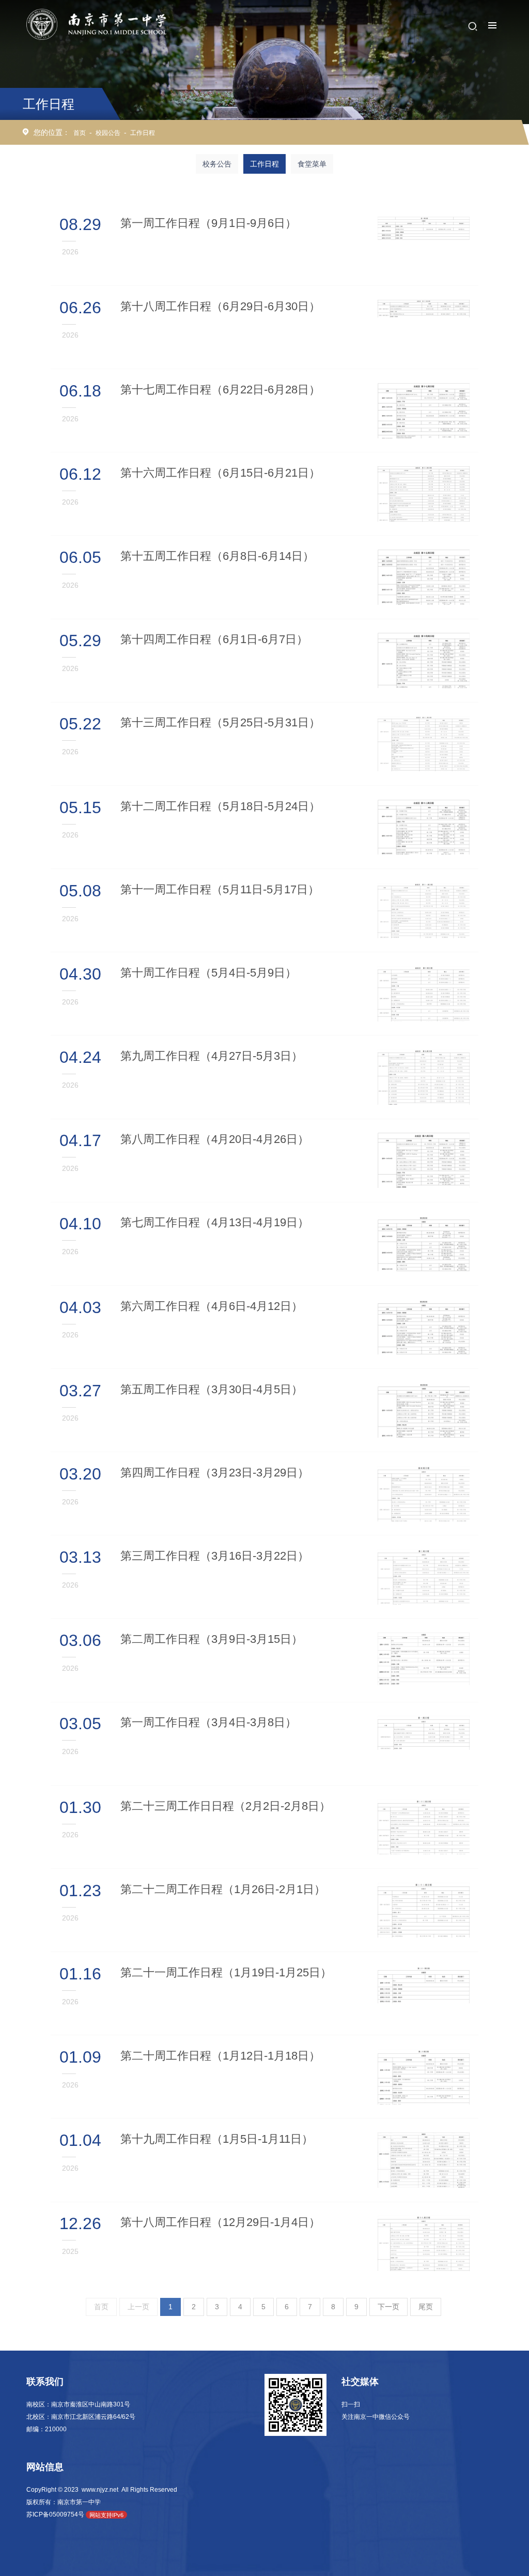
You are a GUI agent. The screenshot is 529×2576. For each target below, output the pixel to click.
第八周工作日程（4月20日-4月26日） (215, 1139)
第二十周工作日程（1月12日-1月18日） (220, 2056)
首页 (80, 133)
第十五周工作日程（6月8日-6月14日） (217, 556)
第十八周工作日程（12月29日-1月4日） (220, 2222)
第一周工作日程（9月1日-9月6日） (208, 223)
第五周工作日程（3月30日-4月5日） (212, 1389)
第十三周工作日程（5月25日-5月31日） (220, 722)
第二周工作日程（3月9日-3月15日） (212, 1639)
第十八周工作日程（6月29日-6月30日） (220, 306)
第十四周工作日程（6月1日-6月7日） (214, 639)
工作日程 (143, 133)
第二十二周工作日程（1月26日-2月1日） (223, 1889)
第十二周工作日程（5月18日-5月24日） (220, 806)
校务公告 (217, 164)
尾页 (426, 2307)
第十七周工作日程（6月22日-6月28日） (220, 390)
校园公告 (108, 133)
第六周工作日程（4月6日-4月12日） (212, 1306)
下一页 (388, 2307)
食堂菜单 (312, 164)
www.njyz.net (100, 2490)
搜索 (473, 26)
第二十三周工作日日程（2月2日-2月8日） (225, 1806)
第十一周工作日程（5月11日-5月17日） (220, 889)
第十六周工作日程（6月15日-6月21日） (220, 473)
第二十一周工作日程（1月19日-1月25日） (226, 1972)
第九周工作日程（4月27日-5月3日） (212, 1056)
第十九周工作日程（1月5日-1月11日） (217, 2139)
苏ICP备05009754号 (55, 2514)
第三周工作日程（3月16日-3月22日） (215, 1556)
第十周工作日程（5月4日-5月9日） (208, 973)
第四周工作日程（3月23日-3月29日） (215, 1473)
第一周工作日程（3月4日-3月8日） (208, 1722)
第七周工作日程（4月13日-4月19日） (215, 1222)
